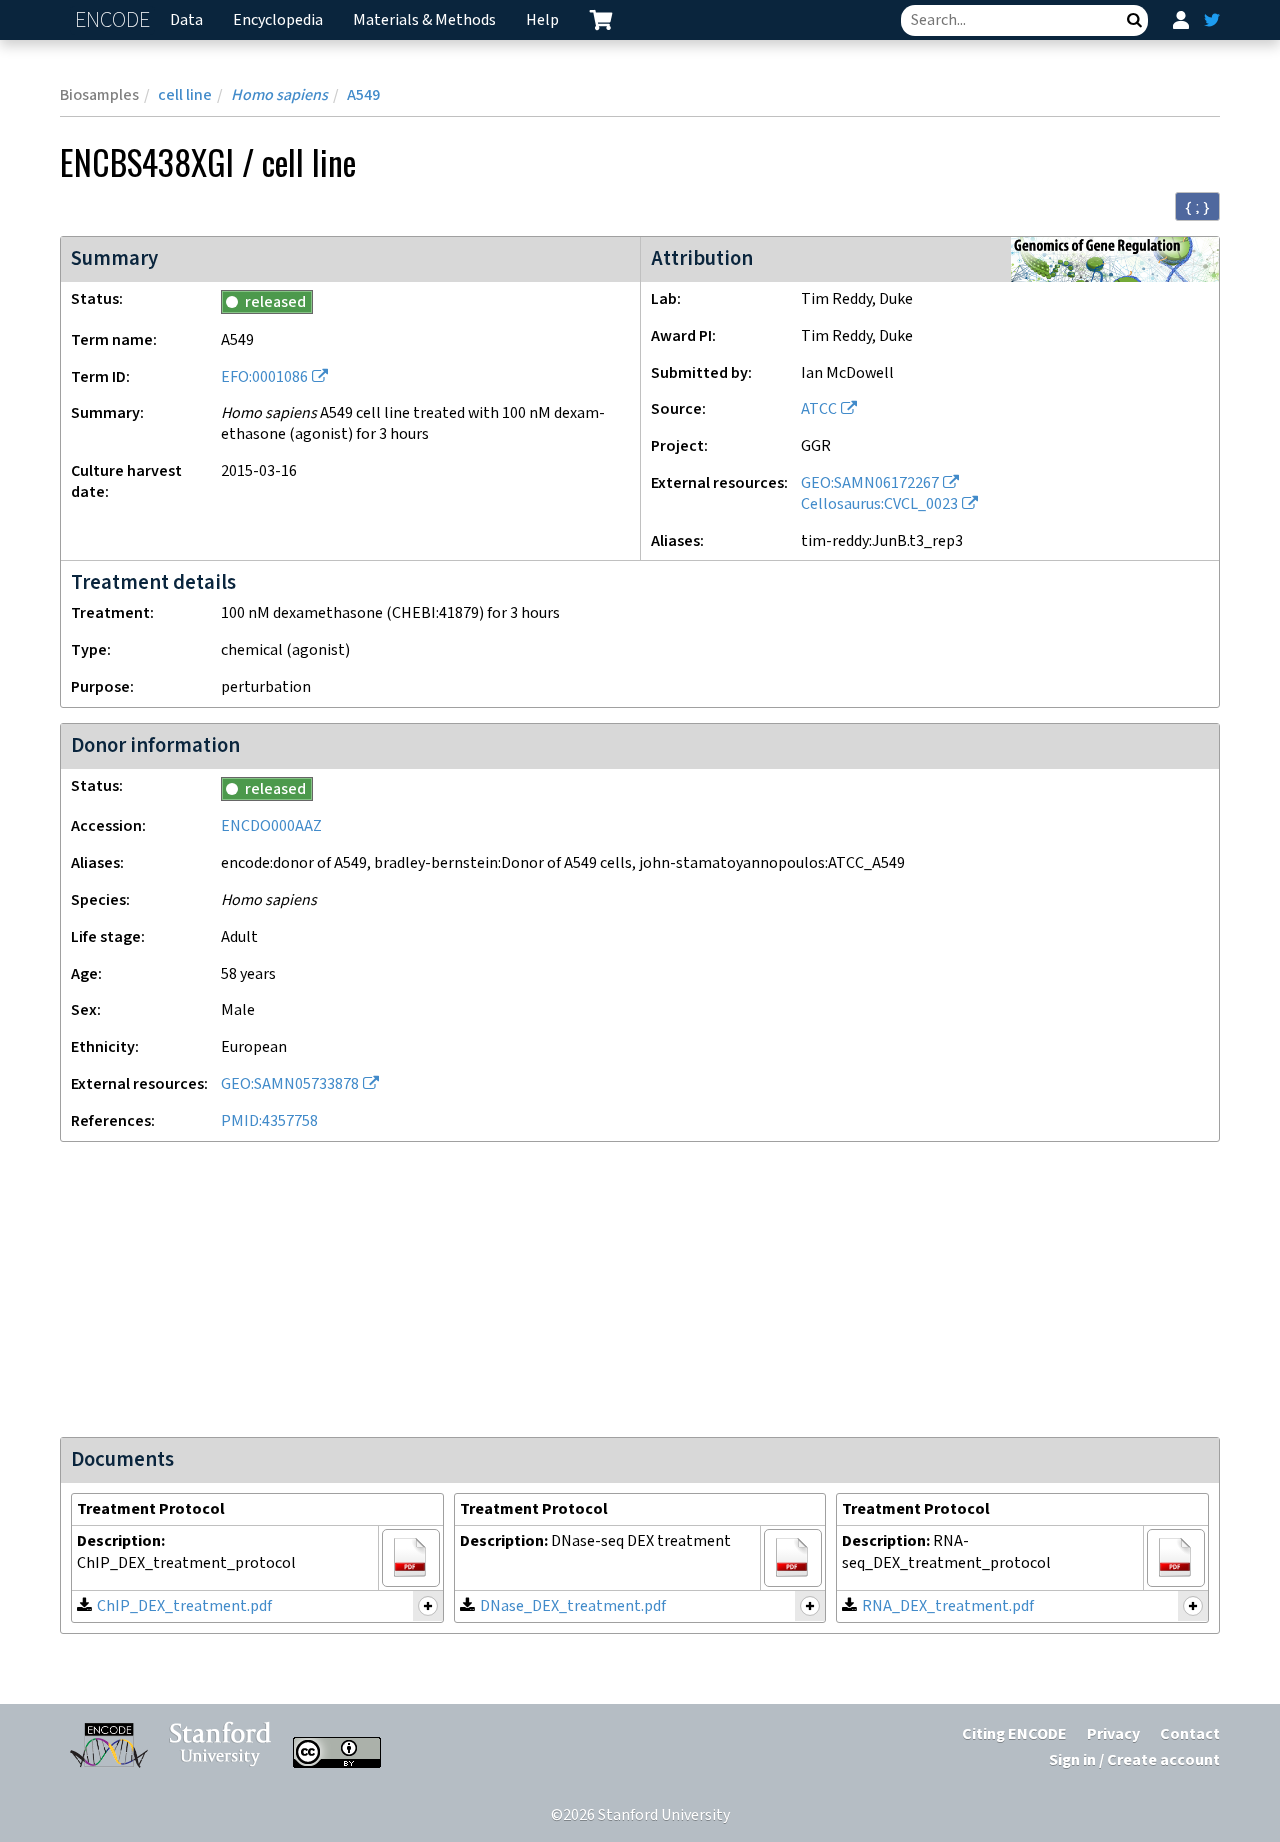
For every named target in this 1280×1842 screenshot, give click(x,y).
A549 (363, 95)
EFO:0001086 (264, 377)
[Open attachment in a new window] (411, 1558)
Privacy (1113, 1734)
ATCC (819, 409)
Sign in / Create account (1134, 1760)
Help (542, 20)
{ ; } (1197, 207)
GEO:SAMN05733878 (290, 1084)
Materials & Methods (424, 20)
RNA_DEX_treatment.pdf (948, 1606)
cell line (185, 95)
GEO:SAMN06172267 (870, 483)
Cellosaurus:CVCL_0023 (879, 504)
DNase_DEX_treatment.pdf (573, 1606)
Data (186, 20)
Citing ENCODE (1014, 1734)
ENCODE (115, 20)
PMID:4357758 (269, 1121)
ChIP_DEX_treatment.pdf (184, 1606)
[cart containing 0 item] (601, 20)
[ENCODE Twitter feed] (1212, 20)
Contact (1190, 1734)
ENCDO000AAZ (271, 826)
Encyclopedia (278, 20)
